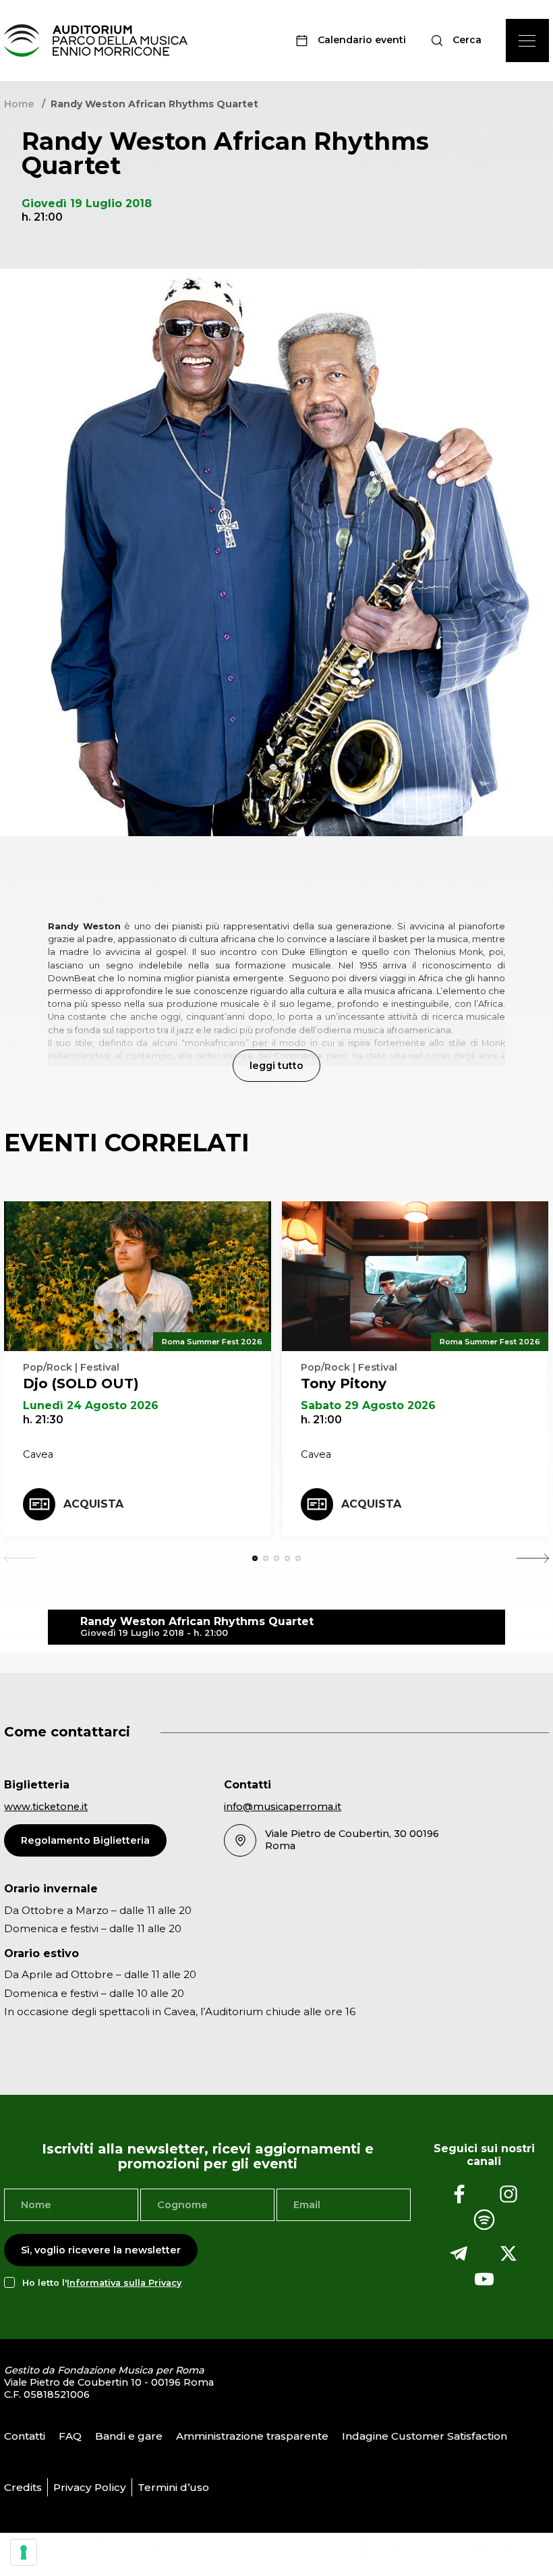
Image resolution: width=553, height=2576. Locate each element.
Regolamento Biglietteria (85, 1840)
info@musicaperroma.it (283, 1807)
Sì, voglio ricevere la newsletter (101, 2250)
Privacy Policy (90, 2487)
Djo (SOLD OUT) (81, 1383)
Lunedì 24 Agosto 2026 (91, 1405)
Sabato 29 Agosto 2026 (368, 1405)
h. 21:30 (43, 1420)
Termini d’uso (173, 2487)
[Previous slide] (20, 1558)
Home (19, 104)
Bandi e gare (129, 2436)
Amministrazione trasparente (252, 2436)
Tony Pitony (344, 1383)
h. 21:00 (321, 1420)
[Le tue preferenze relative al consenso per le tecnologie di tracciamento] (24, 2552)
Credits (23, 2487)
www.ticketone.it (46, 1807)
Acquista (93, 1504)
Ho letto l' (102, 2283)
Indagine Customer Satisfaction (425, 2436)
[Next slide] (533, 1558)
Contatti (25, 2436)
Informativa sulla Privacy (124, 2283)
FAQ (70, 2436)
